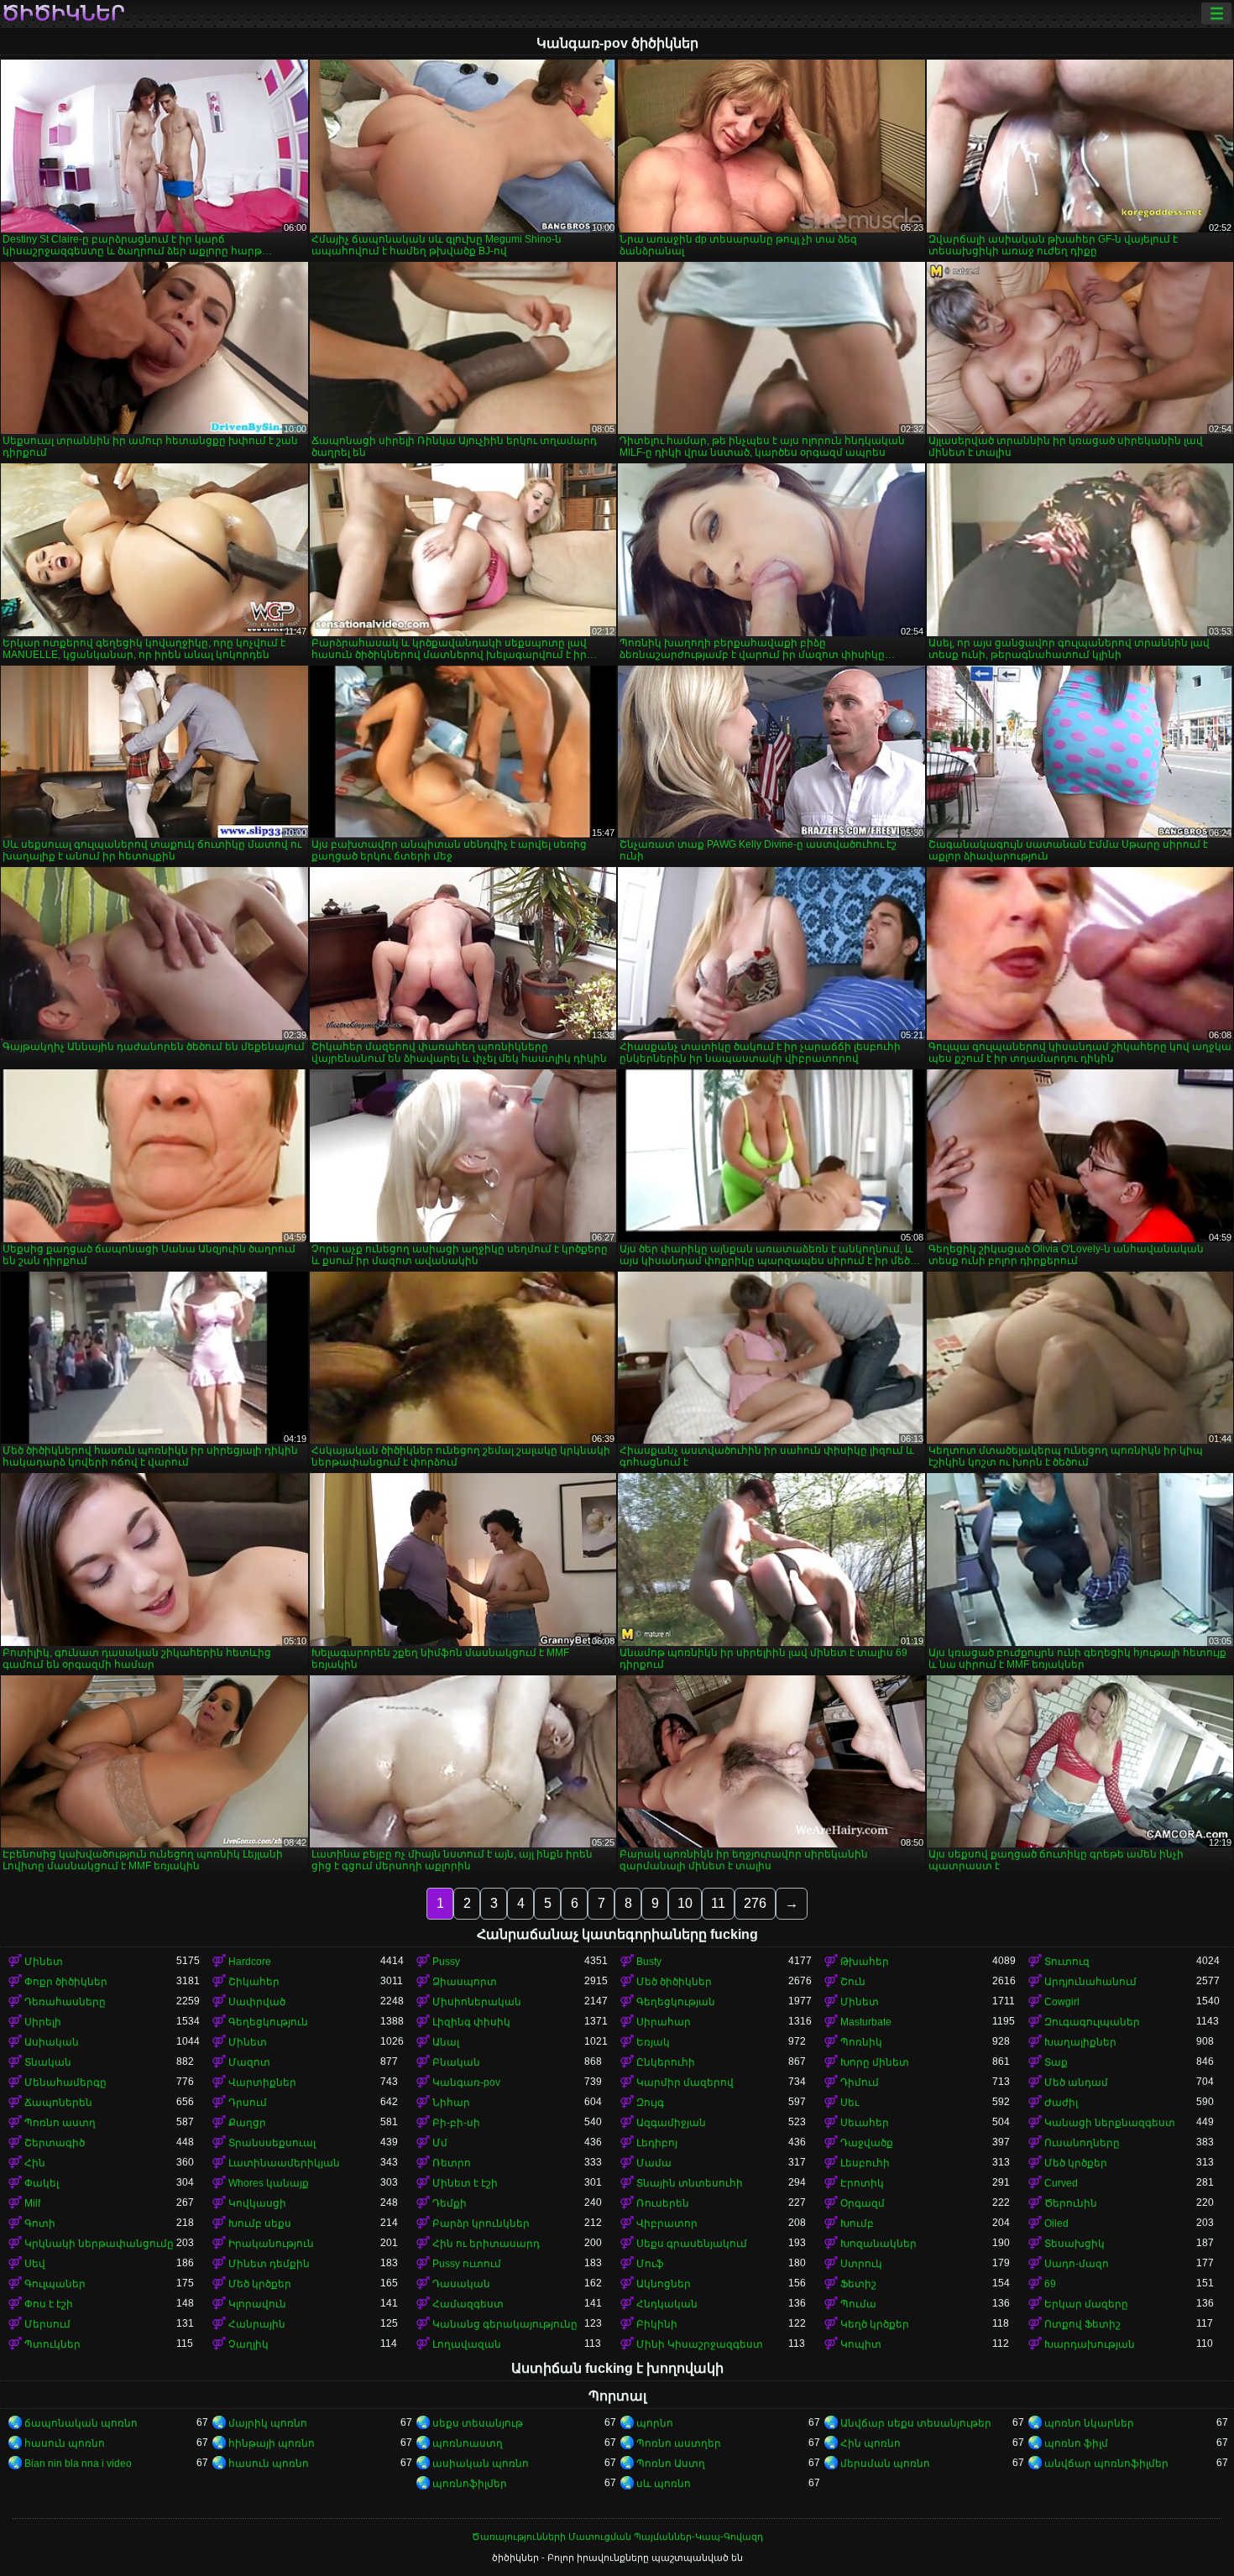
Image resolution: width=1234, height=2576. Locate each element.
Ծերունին (1071, 2203)
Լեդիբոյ (657, 2143)
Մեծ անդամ (1076, 2082)
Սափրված (257, 2002)
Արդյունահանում (1090, 1982)
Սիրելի (43, 2022)
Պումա (858, 2304)
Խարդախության (1090, 2344)
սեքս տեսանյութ (478, 2423)
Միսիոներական (477, 2002)
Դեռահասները (65, 2002)
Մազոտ (249, 2062)
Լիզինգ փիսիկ (471, 2022)
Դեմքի (450, 2203)
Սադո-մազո (1077, 2264)
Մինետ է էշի (465, 2183)
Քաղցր (247, 2123)
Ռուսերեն (663, 2203)
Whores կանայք (269, 2183)
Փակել (42, 2183)
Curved (1061, 2183)
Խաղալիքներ (1080, 2042)
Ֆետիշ (858, 2284)
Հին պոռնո (871, 2443)
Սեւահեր (865, 2123)
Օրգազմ (863, 2203)
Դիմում (860, 2082)
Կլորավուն (257, 2304)
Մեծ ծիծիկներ (674, 1982)
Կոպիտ (861, 2344)
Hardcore (250, 1962)
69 (1050, 2284)
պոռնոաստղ (468, 2443)
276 (755, 1903)
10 (685, 1903)
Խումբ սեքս (260, 2223)
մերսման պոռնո (885, 2464)
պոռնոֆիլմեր (470, 2484)
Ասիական (52, 2042)
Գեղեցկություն (268, 2022)
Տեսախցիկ (1075, 2244)
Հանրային (257, 2324)
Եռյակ (653, 2042)
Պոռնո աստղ (60, 2123)
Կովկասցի (257, 2203)
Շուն (853, 1982)
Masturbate (866, 2022)
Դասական (461, 2284)
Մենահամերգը (65, 2082)
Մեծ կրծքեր (1076, 2163)
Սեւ (850, 2103)
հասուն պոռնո (65, 2443)
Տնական (48, 2062)
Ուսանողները (1082, 2143)
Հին (35, 2163)
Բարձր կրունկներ (481, 2223)
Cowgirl (1062, 2002)
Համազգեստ (468, 2304)
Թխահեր (865, 1962)
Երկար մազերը (1086, 2304)
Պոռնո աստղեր (679, 2443)
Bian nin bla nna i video (78, 2464)
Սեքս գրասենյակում (692, 2244)
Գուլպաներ (55, 2284)
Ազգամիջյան (671, 2123)
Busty (649, 1962)
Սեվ (35, 2264)
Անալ (446, 2042)
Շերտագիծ (55, 2143)
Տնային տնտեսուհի (690, 2183)
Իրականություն (271, 2244)
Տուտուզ (1067, 1962)
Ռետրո (452, 2163)
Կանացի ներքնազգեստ (1110, 2123)
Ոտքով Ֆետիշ (1082, 2324)
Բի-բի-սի (456, 2123)
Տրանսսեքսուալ (272, 2143)
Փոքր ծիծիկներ (66, 1982)
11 (718, 1903)
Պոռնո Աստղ (671, 2464)
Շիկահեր (254, 1982)
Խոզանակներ (878, 2244)
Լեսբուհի (865, 2163)
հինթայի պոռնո (272, 2443)
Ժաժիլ (1061, 2103)
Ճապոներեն (58, 2103)
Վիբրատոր (667, 2223)
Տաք (1056, 2062)
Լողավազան (467, 2344)
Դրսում (248, 2103)
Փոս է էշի (49, 2304)
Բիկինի (657, 2324)
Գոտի (40, 2223)
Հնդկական (667, 2304)
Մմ (440, 2143)
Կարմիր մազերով (685, 2082)
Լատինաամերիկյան (284, 2163)
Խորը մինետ (875, 2062)
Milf (32, 2203)
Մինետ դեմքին (269, 2264)
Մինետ (44, 1962)
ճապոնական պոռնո (81, 2423)
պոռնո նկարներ (1089, 2423)
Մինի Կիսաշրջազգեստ (700, 2344)
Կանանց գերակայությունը (505, 2324)
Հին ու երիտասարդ (486, 2244)
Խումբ (857, 2223)
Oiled (1056, 2223)
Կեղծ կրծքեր (875, 2324)
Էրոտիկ (862, 2183)
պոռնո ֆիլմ (1076, 2443)
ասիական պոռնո (481, 2464)
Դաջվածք (867, 2143)
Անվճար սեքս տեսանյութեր (916, 2423)
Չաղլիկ (248, 2344)
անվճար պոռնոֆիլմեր (1106, 2464)
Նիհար (451, 2103)
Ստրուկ (861, 2264)
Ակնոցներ (664, 2284)
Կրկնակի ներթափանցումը (99, 2244)
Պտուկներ (52, 2344)
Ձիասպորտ (465, 1982)
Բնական (456, 2062)
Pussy (446, 1962)
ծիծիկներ (63, 13)
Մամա (654, 2163)
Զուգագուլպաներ (1092, 2022)
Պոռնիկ (861, 2042)
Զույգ (650, 2103)
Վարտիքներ (262, 2082)
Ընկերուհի (666, 2062)
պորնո (655, 2423)
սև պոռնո (664, 2484)
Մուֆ (650, 2264)
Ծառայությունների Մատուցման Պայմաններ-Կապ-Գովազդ (617, 2537)
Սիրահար (664, 2022)
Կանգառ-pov (466, 2082)
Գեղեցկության (676, 2002)
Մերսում (47, 2324)
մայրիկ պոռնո (268, 2423)
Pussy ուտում (467, 2264)
